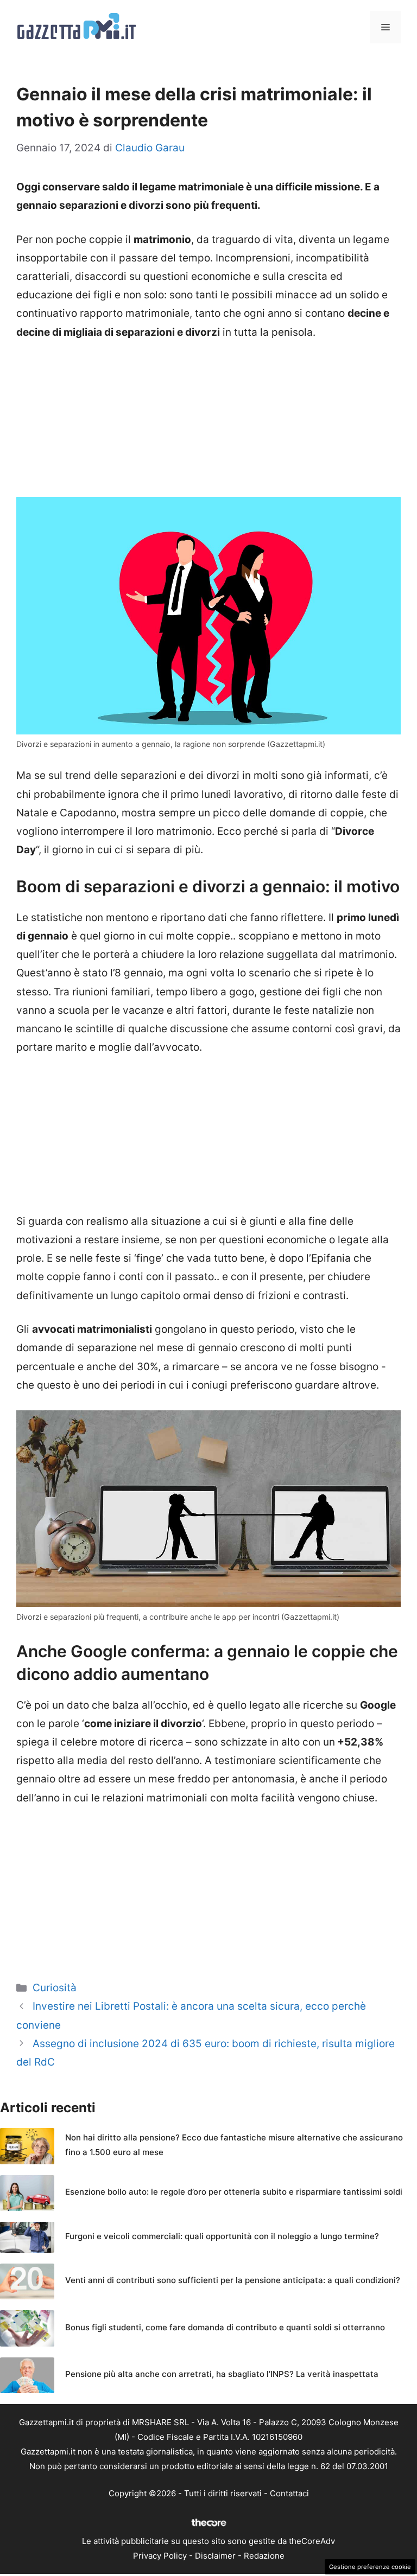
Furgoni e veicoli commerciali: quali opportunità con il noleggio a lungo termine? (222, 2236)
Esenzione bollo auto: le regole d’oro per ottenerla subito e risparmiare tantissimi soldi (234, 2192)
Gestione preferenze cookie (370, 2567)
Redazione (264, 2556)
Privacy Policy (160, 2556)
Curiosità (55, 1988)
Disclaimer (215, 2556)
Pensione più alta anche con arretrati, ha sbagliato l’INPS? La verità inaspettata (222, 2374)
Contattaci (289, 2493)
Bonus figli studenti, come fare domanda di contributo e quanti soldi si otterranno (225, 2327)
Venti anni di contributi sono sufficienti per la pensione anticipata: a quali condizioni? (233, 2280)
